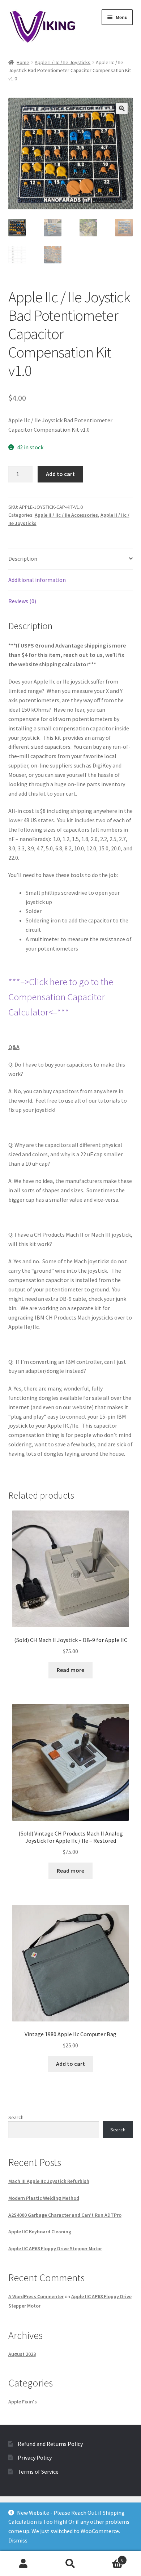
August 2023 (22, 2354)
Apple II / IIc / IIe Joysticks (63, 62)
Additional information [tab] (37, 580)
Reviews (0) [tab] (22, 601)
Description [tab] (23, 559)
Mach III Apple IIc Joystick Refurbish (49, 2181)
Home (23, 62)
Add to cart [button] (70, 2064)
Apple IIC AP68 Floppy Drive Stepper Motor (55, 2248)
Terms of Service (38, 2472)
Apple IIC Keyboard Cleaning (40, 2232)
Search (16, 2117)
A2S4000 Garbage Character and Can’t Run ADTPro (65, 2215)
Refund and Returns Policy (50, 2444)
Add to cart (60, 474)
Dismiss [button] (18, 2540)
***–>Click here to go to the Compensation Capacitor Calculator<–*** (61, 997)
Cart (109, 2557)
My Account (23, 2564)
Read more (70, 1670)
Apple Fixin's (23, 2402)
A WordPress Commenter (36, 2296)
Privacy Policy (35, 2457)
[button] (122, 108)
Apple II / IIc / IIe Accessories (66, 515)
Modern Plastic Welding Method (44, 2198)
